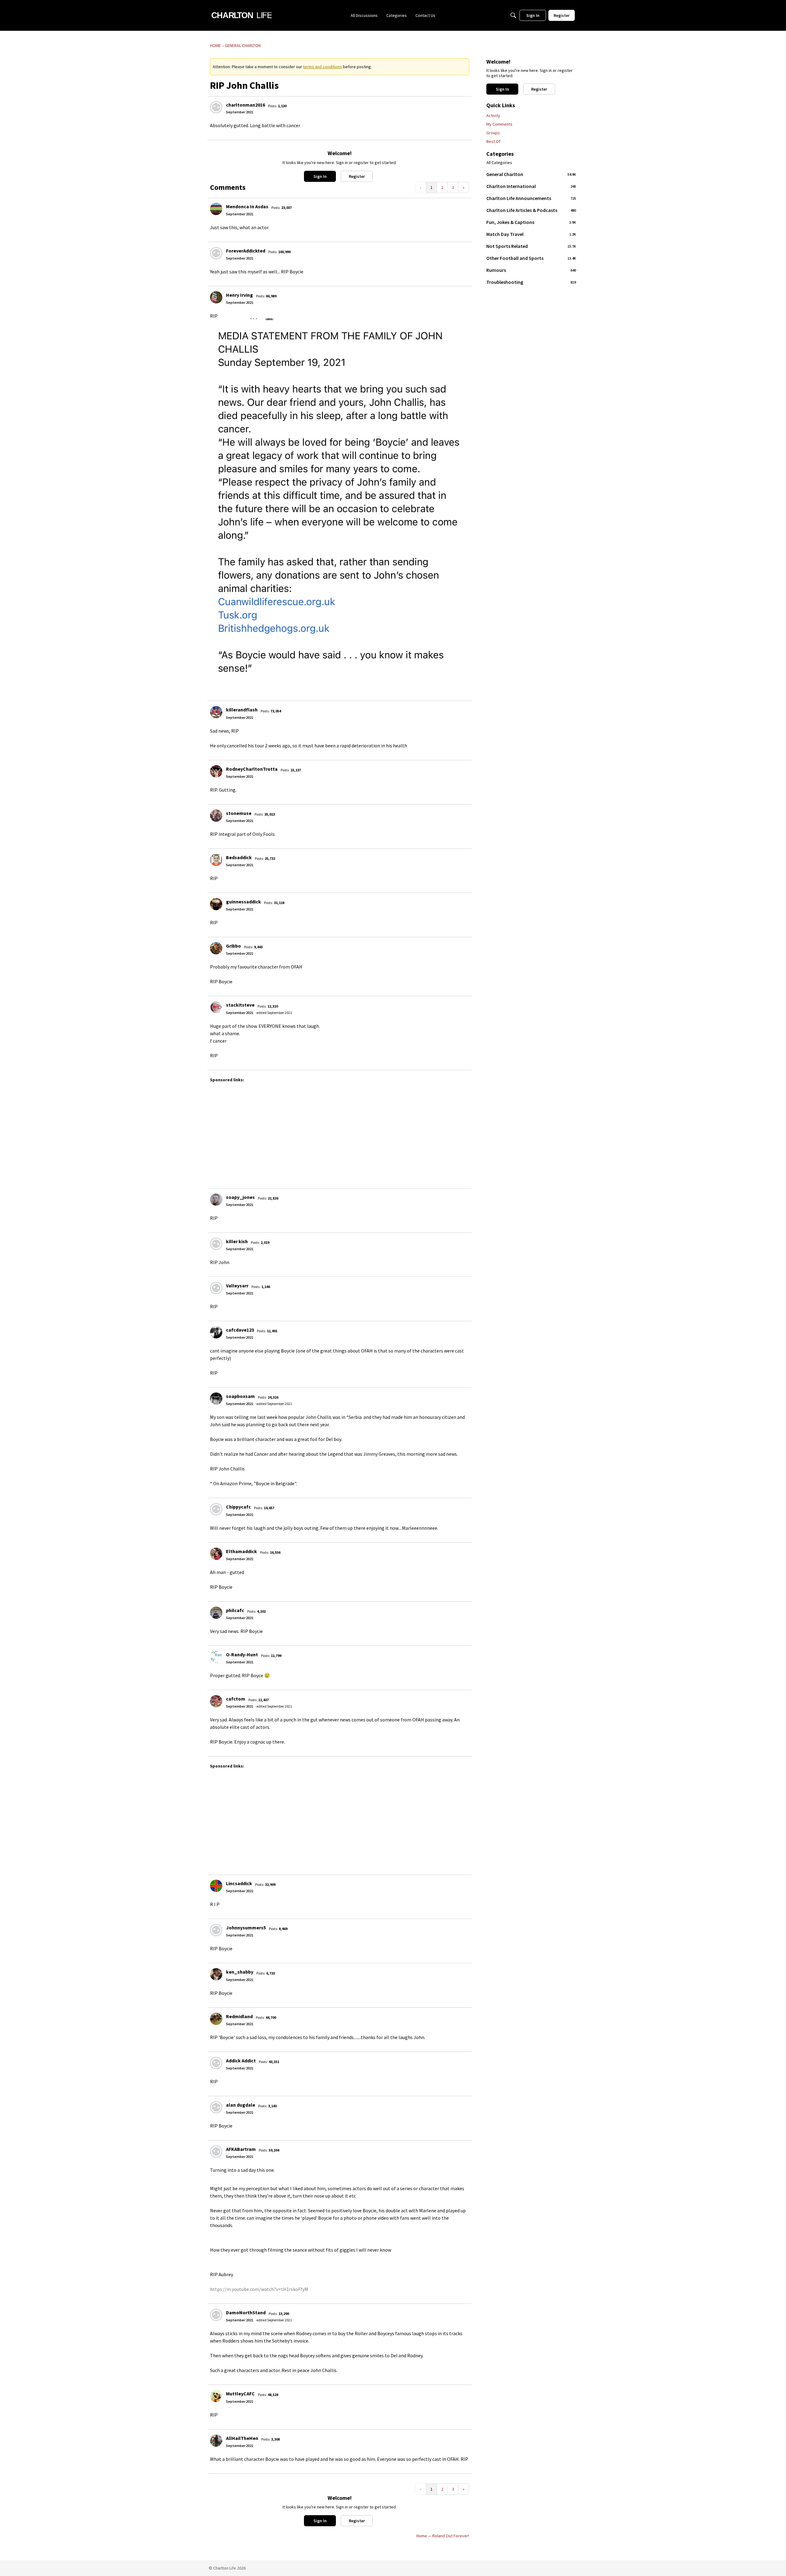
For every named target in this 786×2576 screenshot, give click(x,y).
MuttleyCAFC (240, 2394)
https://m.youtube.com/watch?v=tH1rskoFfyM (259, 2289)
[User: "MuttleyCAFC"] (216, 2396)
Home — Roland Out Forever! (443, 2536)
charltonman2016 (245, 105)
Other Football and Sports (531, 258)
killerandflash (242, 710)
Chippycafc (238, 1507)
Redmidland (239, 2016)
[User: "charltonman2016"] (216, 107)
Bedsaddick (239, 857)
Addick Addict (241, 2061)
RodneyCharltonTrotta (252, 769)
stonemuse (239, 813)
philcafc (235, 1610)
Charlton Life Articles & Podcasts (531, 210)
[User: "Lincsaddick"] (216, 1886)
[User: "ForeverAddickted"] (216, 253)
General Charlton (531, 174)
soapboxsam (240, 1396)
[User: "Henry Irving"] (216, 297)
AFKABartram (241, 2149)
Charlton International (531, 186)
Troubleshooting (531, 282)
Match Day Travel (531, 234)
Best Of (493, 141)
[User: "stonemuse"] (216, 816)
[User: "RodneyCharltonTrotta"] (216, 771)
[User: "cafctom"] (216, 1701)
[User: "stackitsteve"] (216, 1007)
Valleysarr (237, 1286)
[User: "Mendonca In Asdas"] (216, 209)
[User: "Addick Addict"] (216, 2063)
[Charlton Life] (241, 15)
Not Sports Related (531, 246)
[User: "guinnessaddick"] (216, 904)
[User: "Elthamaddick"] (216, 1554)
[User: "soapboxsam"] (216, 1399)
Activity (493, 115)
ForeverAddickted (246, 251)
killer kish (237, 1241)
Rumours (531, 270)
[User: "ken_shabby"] (216, 1974)
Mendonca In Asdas (247, 206)
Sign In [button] (320, 176)
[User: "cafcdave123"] (216, 1332)
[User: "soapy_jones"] (216, 1200)
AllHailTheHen (242, 2438)
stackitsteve (240, 1005)
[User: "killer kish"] (216, 1244)
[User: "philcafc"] (216, 1613)
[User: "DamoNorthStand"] (216, 2315)
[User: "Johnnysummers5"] (216, 1930)
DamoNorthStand (246, 2312)
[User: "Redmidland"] (216, 2019)
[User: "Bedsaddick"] (216, 860)
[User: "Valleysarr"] (216, 1288)
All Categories (499, 163)
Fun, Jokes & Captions (531, 222)
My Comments (499, 124)
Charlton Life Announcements (531, 198)
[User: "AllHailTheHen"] (216, 2441)
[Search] (513, 15)
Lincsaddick (239, 1883)
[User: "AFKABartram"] (216, 2151)
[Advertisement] (394, 1133)
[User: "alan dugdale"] (216, 2107)
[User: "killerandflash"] (216, 712)
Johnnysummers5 (246, 1928)
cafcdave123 (240, 1330)
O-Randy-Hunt (242, 1654)
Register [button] (357, 176)
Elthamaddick (241, 1551)
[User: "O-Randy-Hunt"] (216, 1657)
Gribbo (233, 946)
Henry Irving (239, 295)
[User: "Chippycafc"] (216, 1509)
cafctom (236, 1699)
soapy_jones (240, 1197)
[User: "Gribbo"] (216, 948)
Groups (493, 133)
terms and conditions (323, 67)
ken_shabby (240, 1972)
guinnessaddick (243, 902)
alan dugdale (241, 2105)
